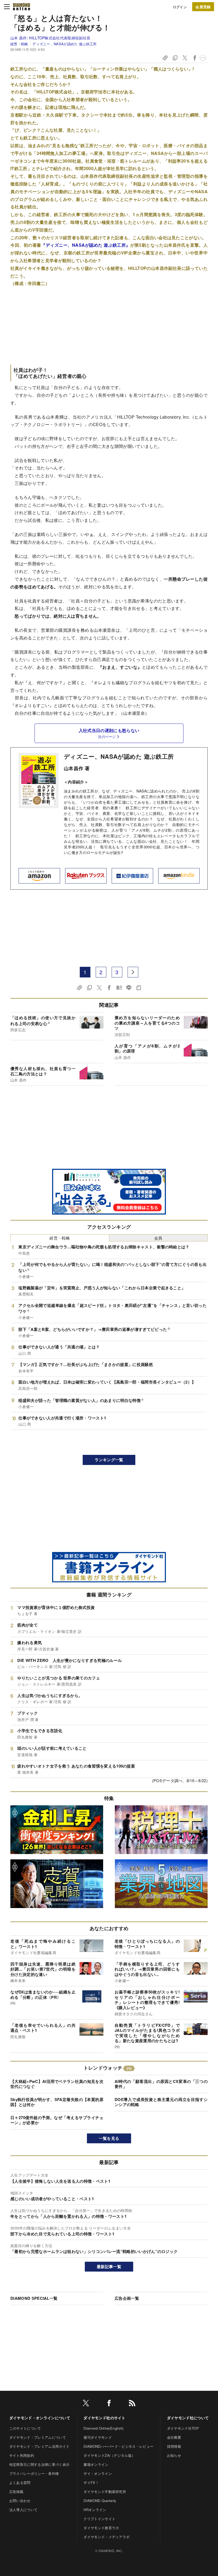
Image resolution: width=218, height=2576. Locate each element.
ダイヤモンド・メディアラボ (106, 2537)
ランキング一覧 (109, 1460)
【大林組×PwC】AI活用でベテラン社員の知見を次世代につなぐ (57, 2084)
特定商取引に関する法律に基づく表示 (39, 2464)
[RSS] (132, 2404)
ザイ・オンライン (98, 2473)
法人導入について (24, 2510)
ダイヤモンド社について (188, 2418)
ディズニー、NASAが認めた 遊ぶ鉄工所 (64, 44)
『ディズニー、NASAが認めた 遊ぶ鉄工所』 (86, 245)
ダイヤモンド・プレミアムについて (38, 2437)
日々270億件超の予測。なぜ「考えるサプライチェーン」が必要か (57, 2120)
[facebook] (109, 2404)
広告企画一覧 (127, 2298)
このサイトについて (25, 2428)
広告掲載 (16, 2492)
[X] (86, 2404)
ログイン (180, 7)
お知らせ (174, 2455)
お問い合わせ (20, 2501)
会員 (158, 1238)
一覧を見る (109, 2138)
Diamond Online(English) (103, 2428)
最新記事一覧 (109, 2267)
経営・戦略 (19, 44)
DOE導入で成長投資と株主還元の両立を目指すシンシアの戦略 (161, 2102)
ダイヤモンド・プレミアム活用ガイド (39, 2446)
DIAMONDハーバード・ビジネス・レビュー (118, 2446)
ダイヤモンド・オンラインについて (40, 2418)
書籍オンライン (96, 2464)
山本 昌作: (50, 38)
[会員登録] (203, 7)
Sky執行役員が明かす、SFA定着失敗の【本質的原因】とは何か (57, 2102)
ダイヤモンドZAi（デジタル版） (109, 2455)
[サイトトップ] (22, 7)
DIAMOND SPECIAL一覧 (34, 2298)
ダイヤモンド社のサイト (104, 2418)
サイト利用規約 (22, 2455)
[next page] (133, 972)
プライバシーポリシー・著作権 (34, 2473)
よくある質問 (20, 2482)
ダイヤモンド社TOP (183, 2428)
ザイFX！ (91, 2482)
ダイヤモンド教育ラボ (101, 2528)
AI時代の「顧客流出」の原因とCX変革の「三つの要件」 (161, 2084)
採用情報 (174, 2446)
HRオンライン (95, 2510)
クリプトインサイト (99, 2519)
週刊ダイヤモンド (98, 2437)
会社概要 (174, 2437)
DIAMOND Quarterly (100, 2501)
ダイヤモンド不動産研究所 (105, 2492)
